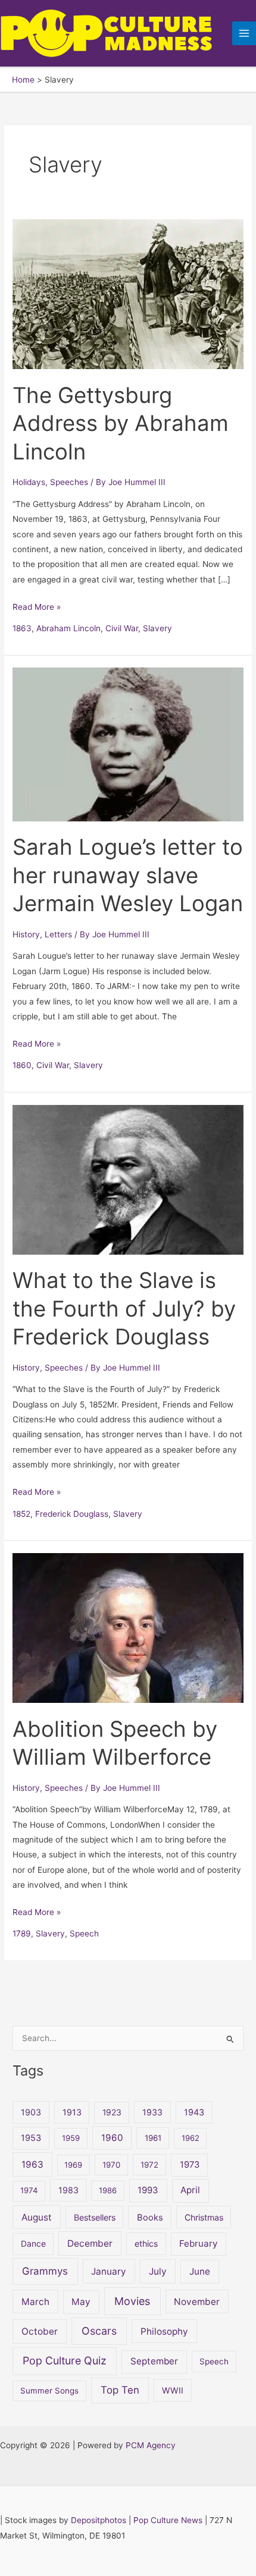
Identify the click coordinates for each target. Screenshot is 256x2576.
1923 (112, 2112)
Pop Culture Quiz (65, 2361)
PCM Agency (151, 2445)
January (109, 2271)
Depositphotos (99, 2520)
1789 (22, 1933)
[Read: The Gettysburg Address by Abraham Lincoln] (128, 294)
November (197, 2302)
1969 (73, 2165)
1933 (152, 2112)
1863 (22, 628)
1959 (71, 2138)
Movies (132, 2301)
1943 (194, 2112)
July (158, 2271)
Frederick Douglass (72, 1514)
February (198, 2243)
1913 (72, 2112)
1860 (22, 1065)
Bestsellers (95, 2217)
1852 (21, 1514)
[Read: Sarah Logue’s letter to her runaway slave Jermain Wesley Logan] (128, 744)
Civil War (122, 628)
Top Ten (120, 2390)
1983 (68, 2190)
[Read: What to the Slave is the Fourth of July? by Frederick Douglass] (128, 1179)
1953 (31, 2138)
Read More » (37, 606)
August (37, 2217)
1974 (29, 2190)
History (26, 934)
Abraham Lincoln (68, 628)
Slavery (157, 628)
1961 (153, 2138)
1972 (149, 2165)
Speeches (69, 482)
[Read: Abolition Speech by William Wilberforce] (128, 1627)
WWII (173, 2390)
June (200, 2271)
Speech (84, 1933)
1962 (191, 2138)
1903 (31, 2112)
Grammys (45, 2271)
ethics (146, 2243)
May (81, 2302)
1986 (108, 2190)
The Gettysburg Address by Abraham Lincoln (121, 423)
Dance (33, 2243)
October (40, 2331)
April (190, 2190)
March (35, 2302)
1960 (112, 2138)
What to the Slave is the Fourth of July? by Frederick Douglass (124, 1309)
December (90, 2243)
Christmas (204, 2217)
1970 (111, 2165)
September (154, 2361)
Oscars (99, 2331)
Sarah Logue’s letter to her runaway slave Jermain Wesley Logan (128, 875)
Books (150, 2218)
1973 (190, 2165)
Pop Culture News (168, 2520)
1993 (148, 2190)
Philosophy (164, 2331)
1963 (32, 2164)
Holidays (29, 482)
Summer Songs (49, 2391)
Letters (58, 934)
